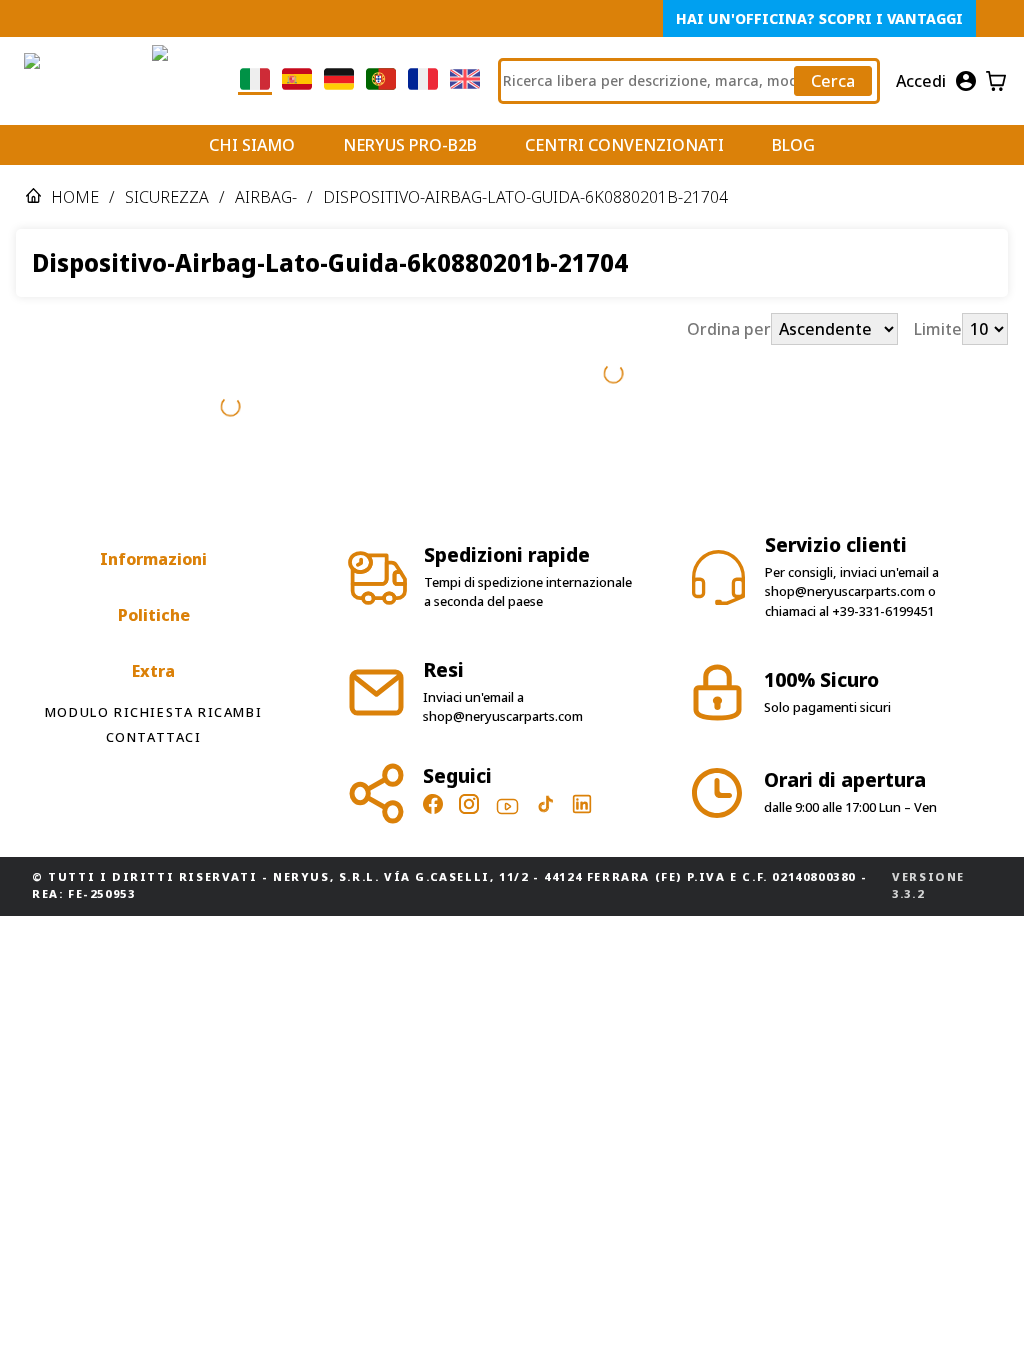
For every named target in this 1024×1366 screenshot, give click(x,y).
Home (75, 197)
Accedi (921, 81)
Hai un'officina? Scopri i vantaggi (819, 18)
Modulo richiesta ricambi (153, 712)
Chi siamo (252, 145)
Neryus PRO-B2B (410, 145)
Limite (938, 329)
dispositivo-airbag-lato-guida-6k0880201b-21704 (525, 197)
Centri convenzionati (624, 145)
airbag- (266, 197)
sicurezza (167, 197)
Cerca (833, 81)
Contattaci (154, 737)
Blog (793, 145)
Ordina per (729, 329)
